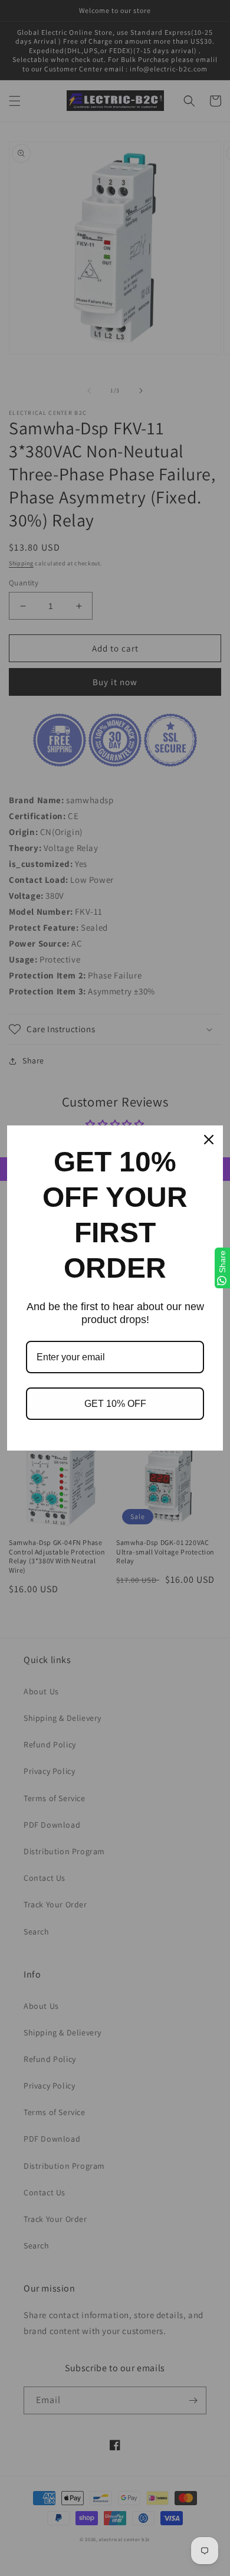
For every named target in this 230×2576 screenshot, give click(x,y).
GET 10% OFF (115, 1404)
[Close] (209, 1140)
